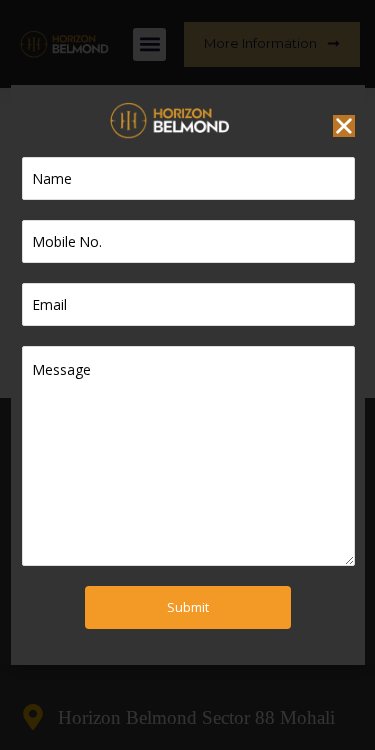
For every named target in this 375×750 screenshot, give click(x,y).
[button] (344, 126)
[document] (187, 375)
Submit (188, 607)
